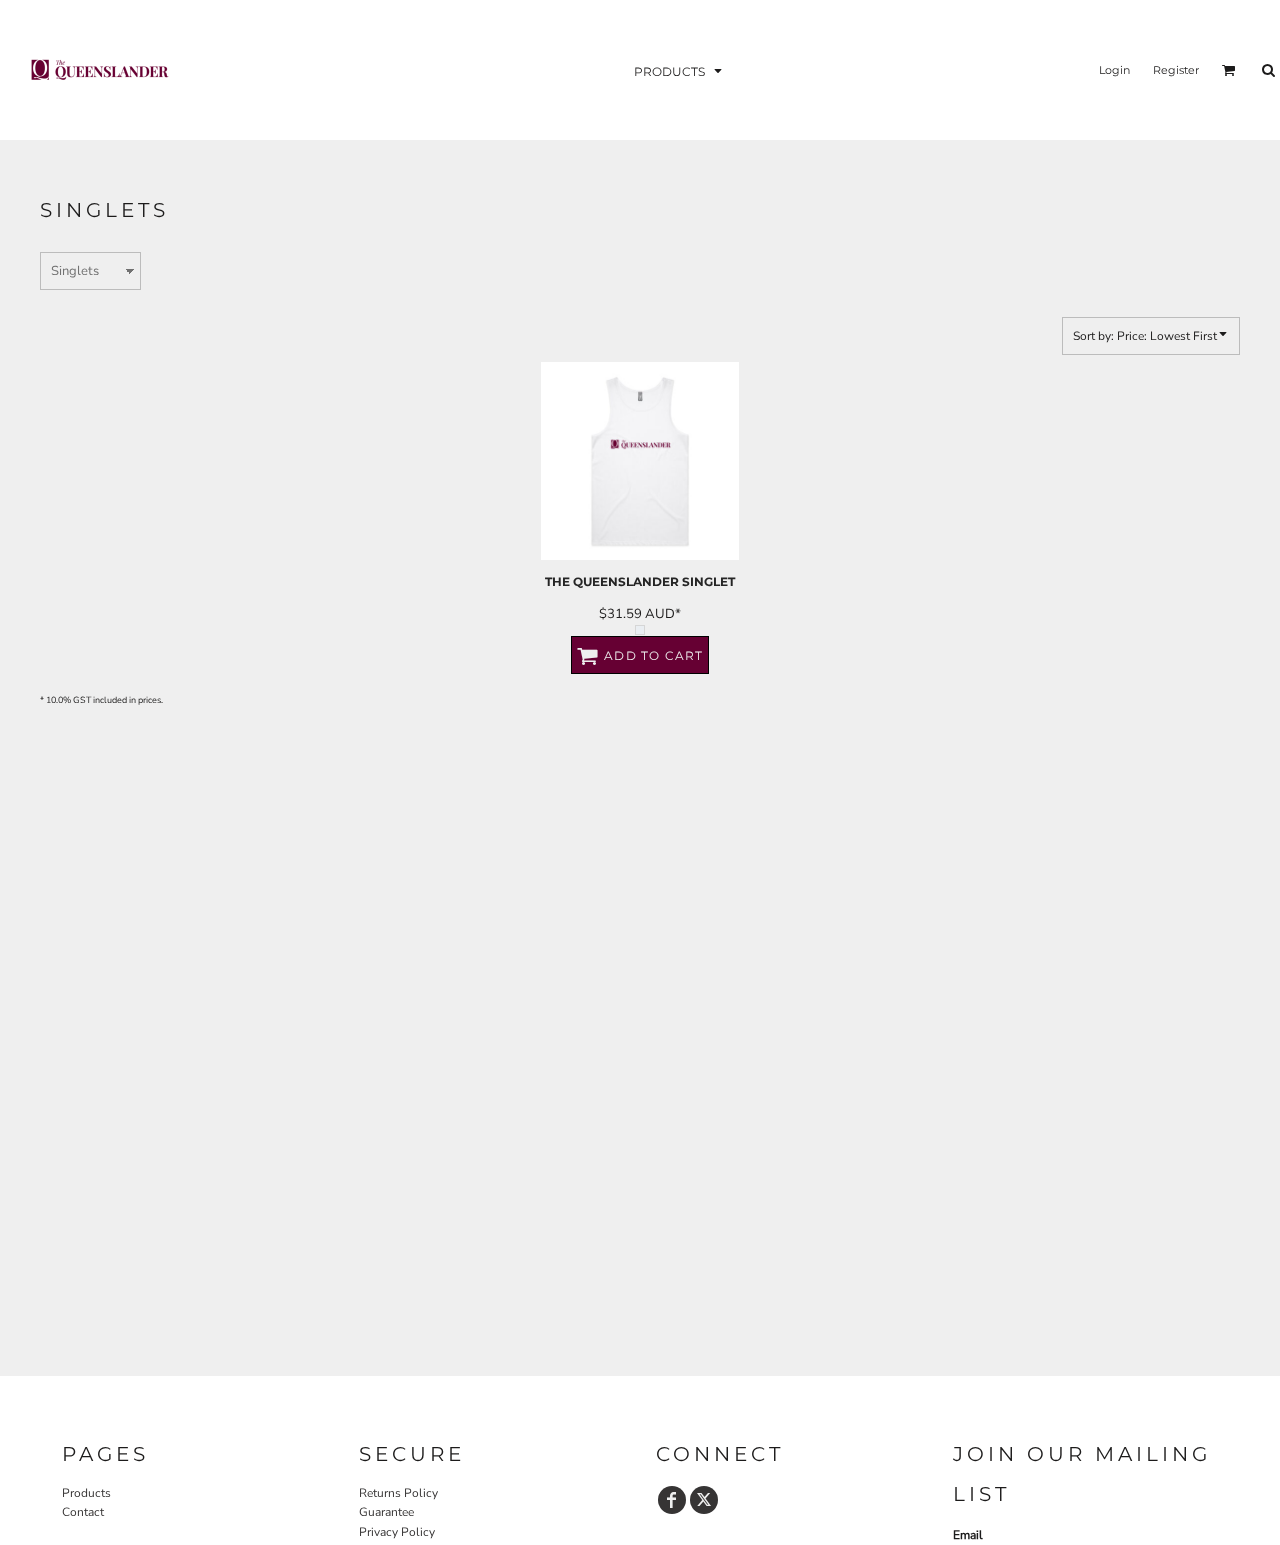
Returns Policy (398, 1493)
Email (968, 1535)
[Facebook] (672, 1500)
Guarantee (386, 1512)
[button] (680, 70)
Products (86, 1493)
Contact (83, 1512)
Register (1176, 70)
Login (1114, 70)
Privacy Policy (397, 1532)
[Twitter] (704, 1500)
